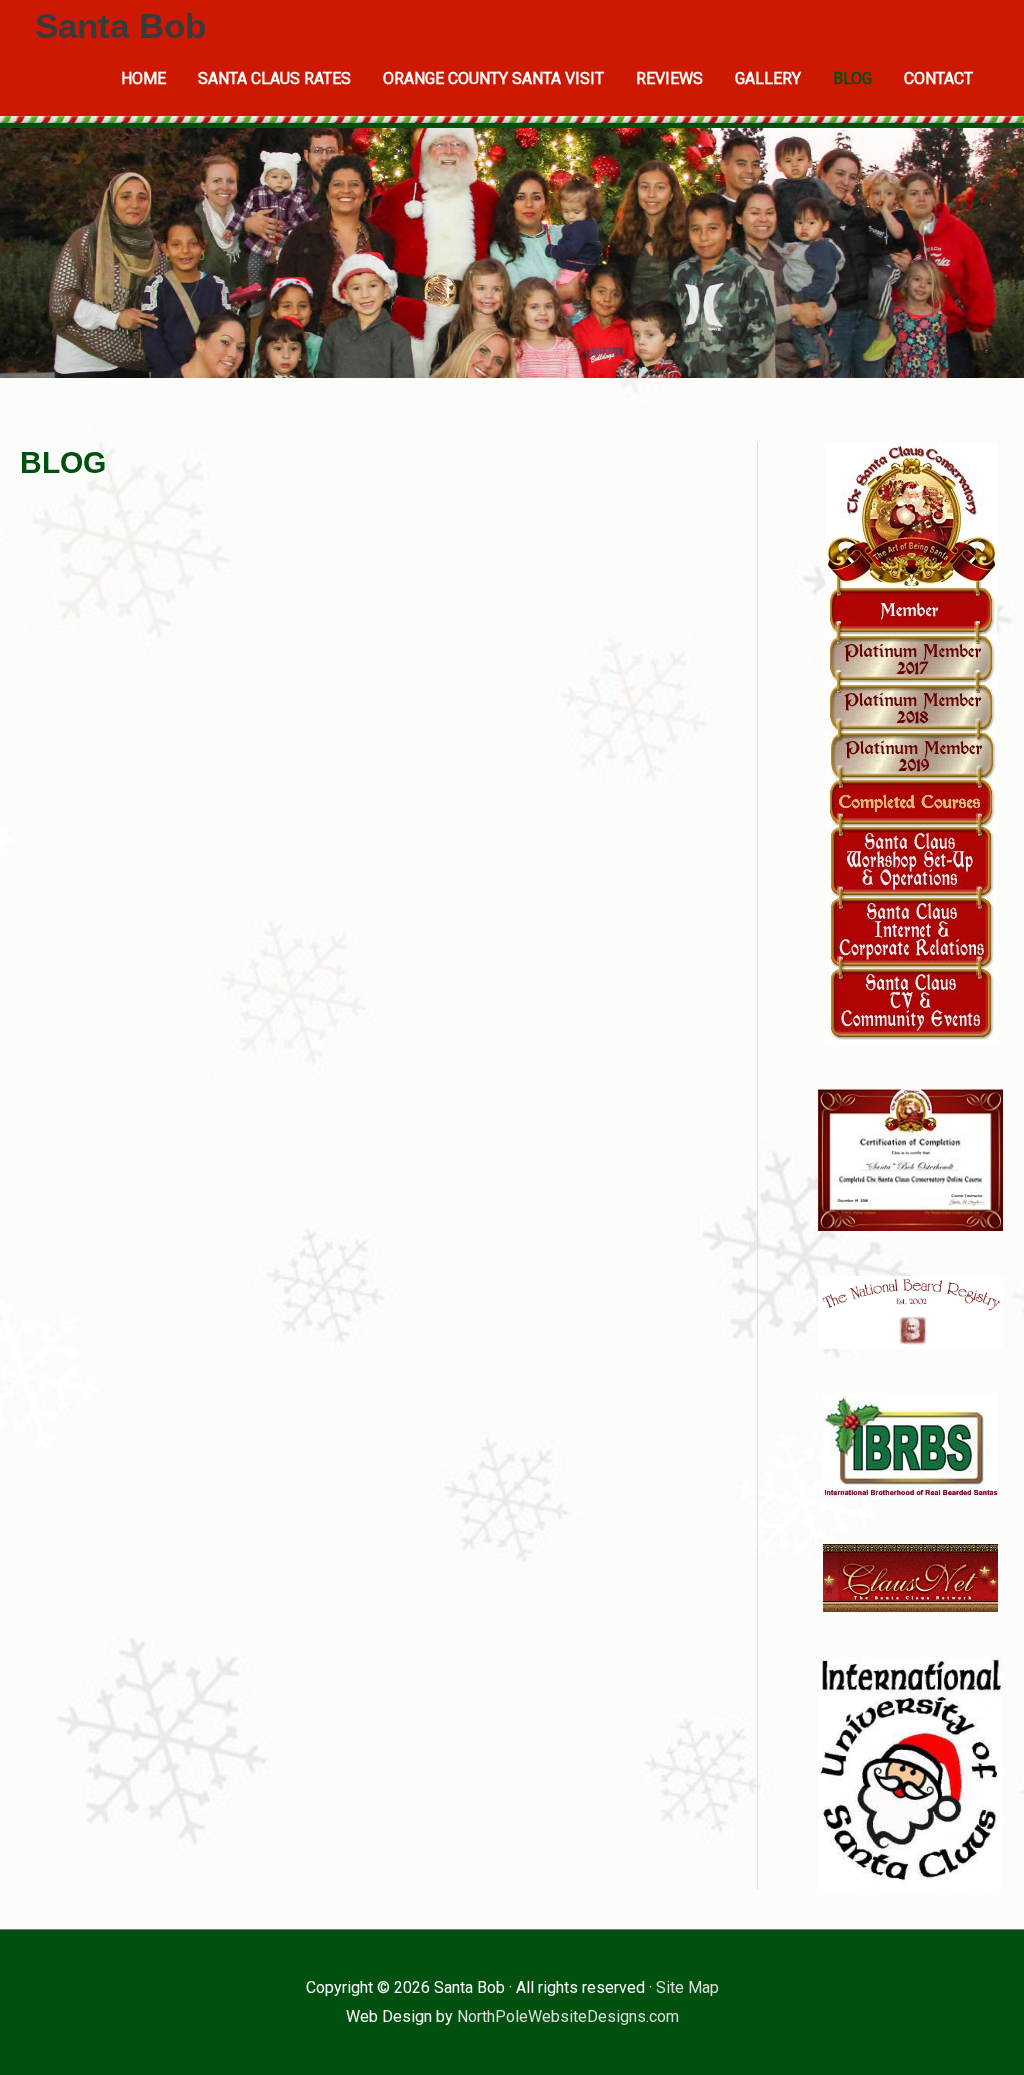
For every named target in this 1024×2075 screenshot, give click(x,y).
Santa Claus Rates (274, 78)
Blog (852, 78)
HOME (143, 78)
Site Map (687, 1987)
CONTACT (938, 78)
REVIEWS (669, 78)
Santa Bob (120, 25)
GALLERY (768, 78)
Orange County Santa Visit (493, 78)
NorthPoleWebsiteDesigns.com (568, 2016)
